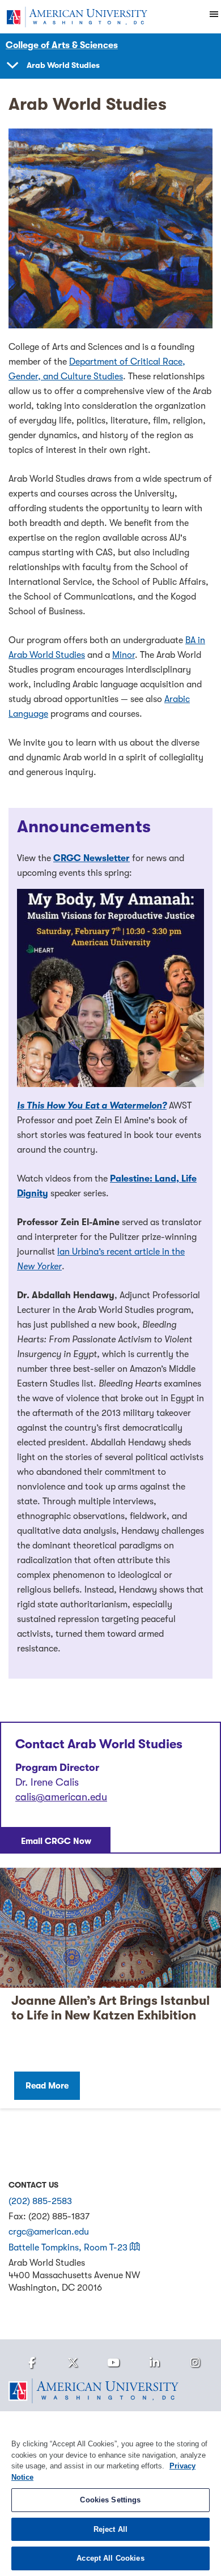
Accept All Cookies (110, 2558)
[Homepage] (110, 2391)
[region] (110, 2494)
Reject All (110, 2529)
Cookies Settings (110, 2500)
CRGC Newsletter (92, 858)
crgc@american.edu (49, 2232)
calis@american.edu (61, 1797)
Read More (47, 2086)
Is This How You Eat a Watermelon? (92, 1106)
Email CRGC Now (56, 1841)
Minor (124, 655)
